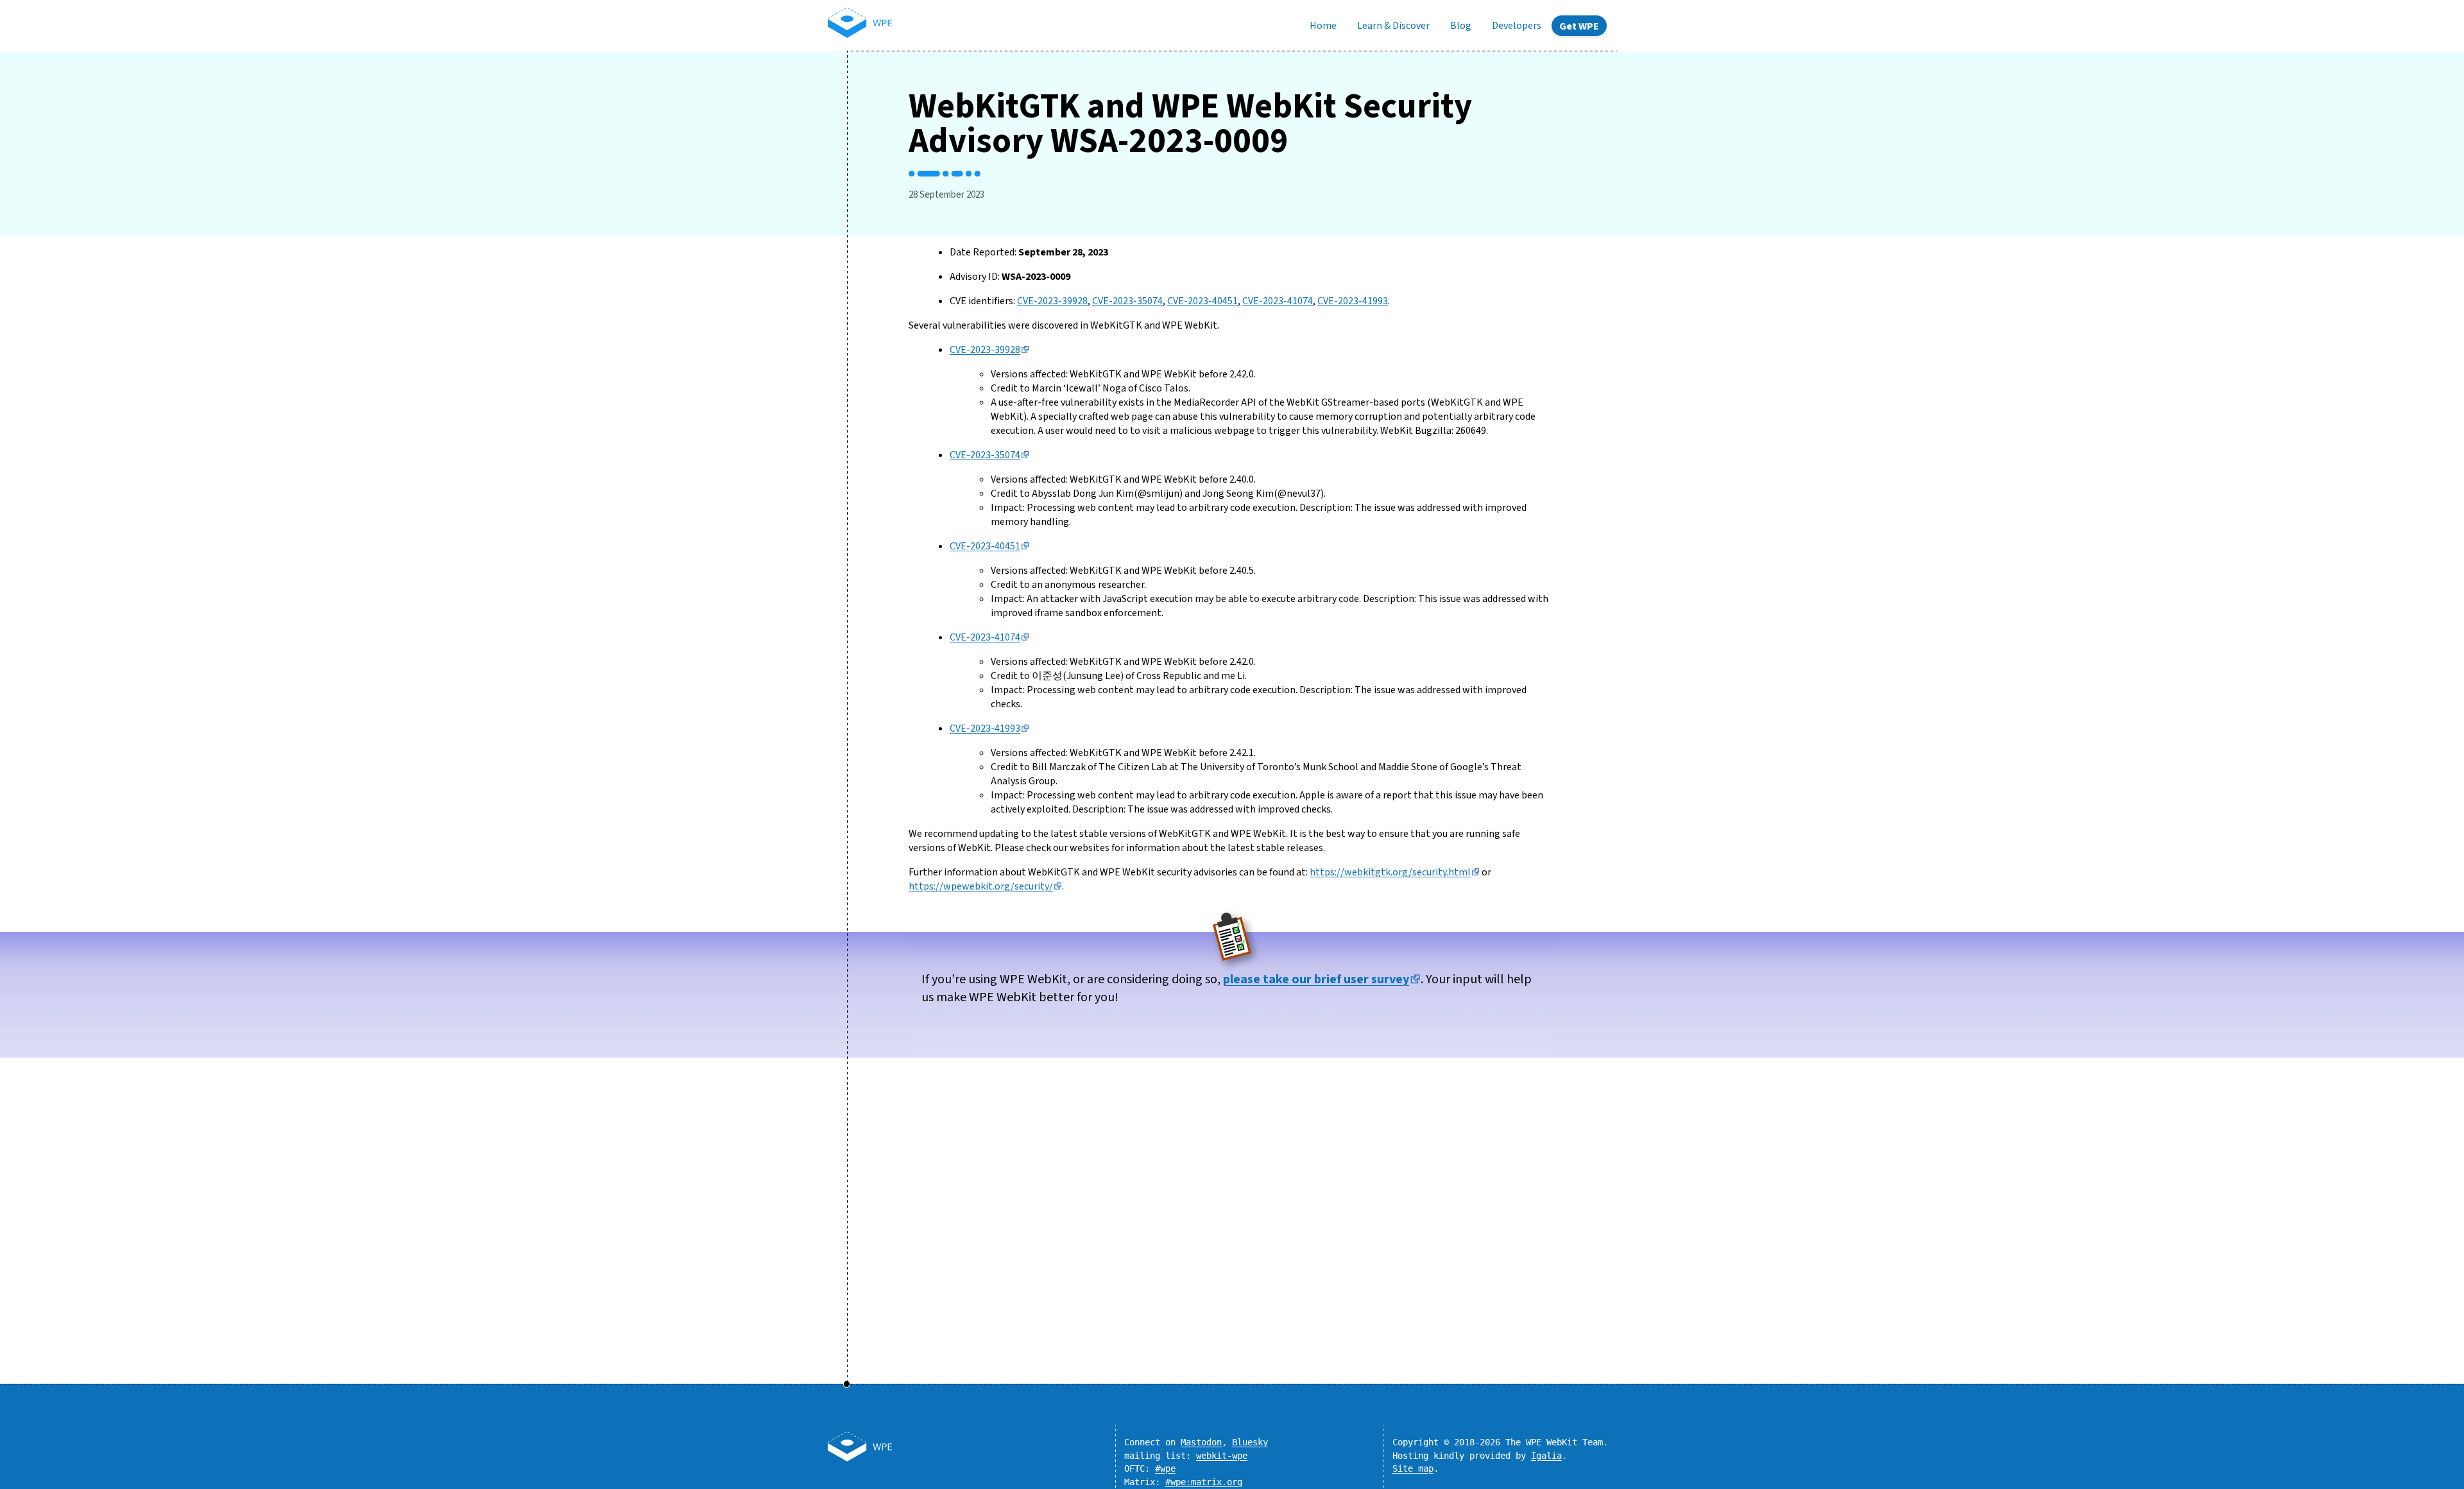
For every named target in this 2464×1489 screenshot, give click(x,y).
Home (1323, 26)
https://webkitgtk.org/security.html (1390, 872)
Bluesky (1250, 1442)
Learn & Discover (1393, 26)
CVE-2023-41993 (1353, 301)
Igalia (1546, 1456)
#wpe (1165, 1468)
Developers (1517, 26)
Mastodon (1201, 1442)
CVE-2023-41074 (1278, 301)
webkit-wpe (1222, 1456)
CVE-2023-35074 (1127, 301)
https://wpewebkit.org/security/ (981, 886)
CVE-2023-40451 (1202, 301)
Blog (1461, 26)
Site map (1413, 1468)
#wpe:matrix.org (1204, 1482)
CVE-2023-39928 (1052, 301)
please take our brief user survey (1316, 979)
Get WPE (1579, 26)
